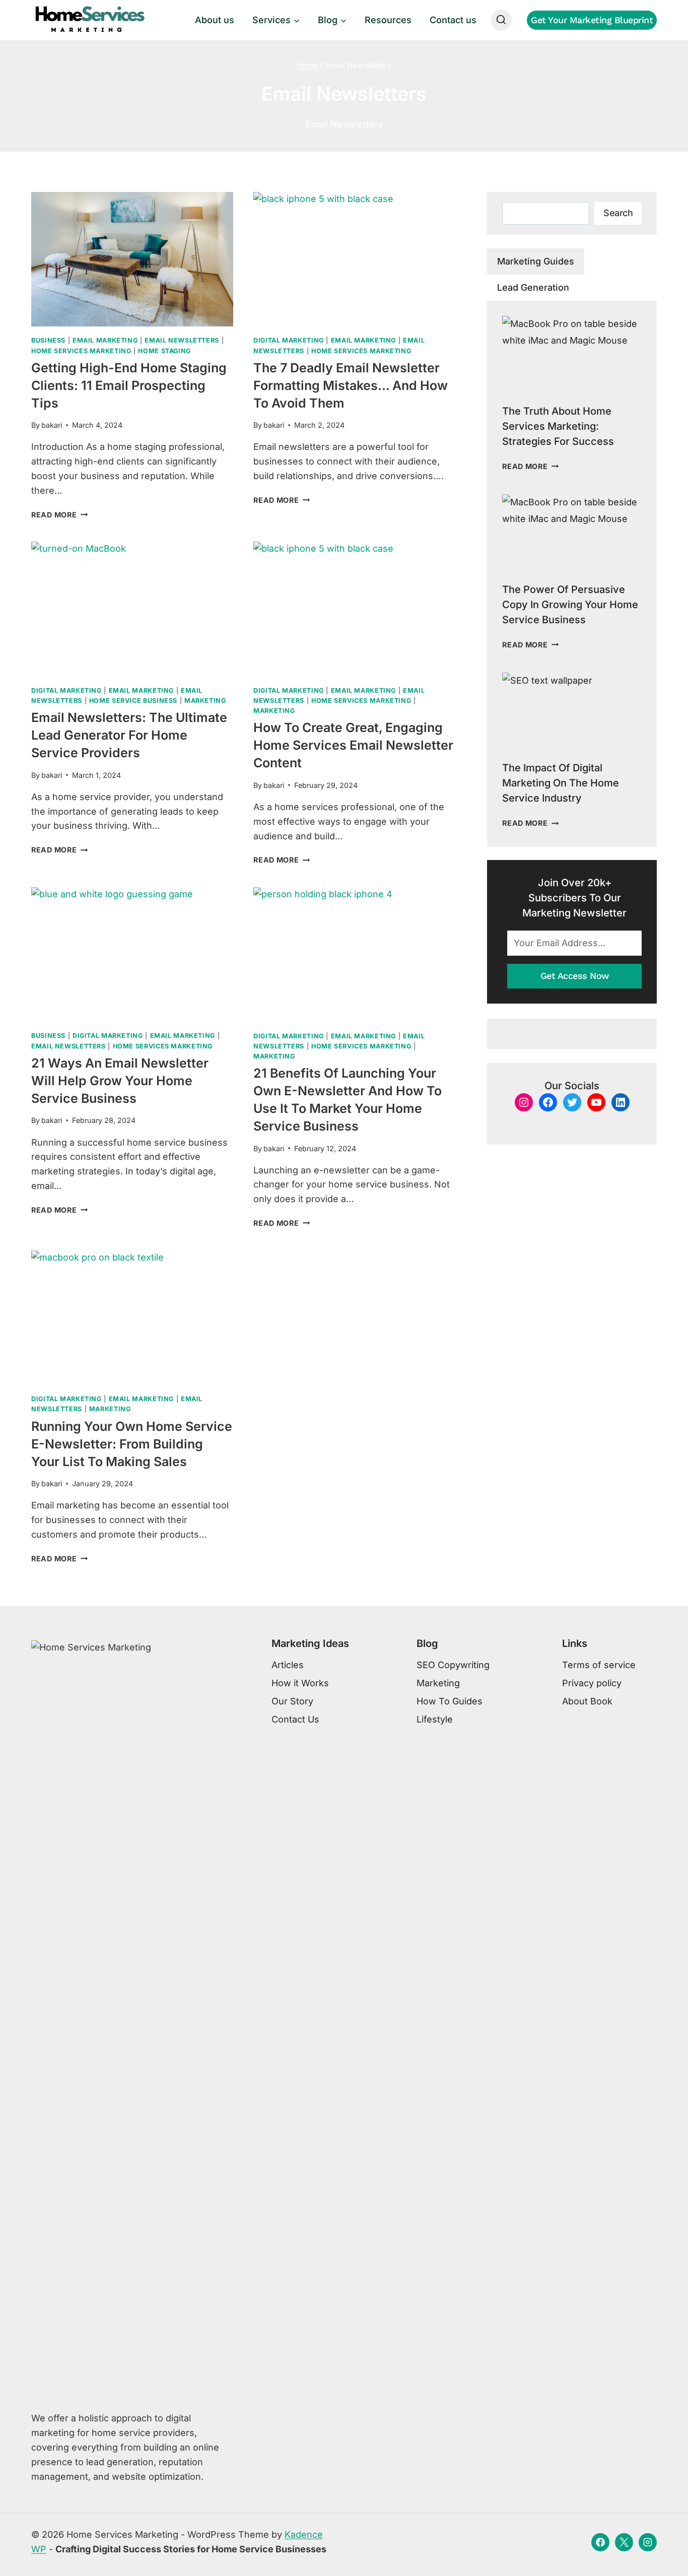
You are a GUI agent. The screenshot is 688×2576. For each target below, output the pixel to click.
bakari (52, 425)
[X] (624, 2542)
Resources (388, 20)
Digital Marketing (289, 340)
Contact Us (295, 1719)
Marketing (205, 701)
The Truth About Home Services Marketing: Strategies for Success (558, 426)
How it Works (300, 1683)
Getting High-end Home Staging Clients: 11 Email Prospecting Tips (129, 385)
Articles (288, 1665)
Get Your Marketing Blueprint (592, 20)
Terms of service (599, 1665)
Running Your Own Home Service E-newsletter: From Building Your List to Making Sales (132, 1444)
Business (48, 340)
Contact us (453, 20)
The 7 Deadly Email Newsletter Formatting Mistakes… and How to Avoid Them (351, 385)
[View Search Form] (501, 20)
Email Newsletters (182, 340)
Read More (59, 515)
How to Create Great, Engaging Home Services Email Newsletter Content (353, 745)
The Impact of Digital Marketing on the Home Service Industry (561, 783)
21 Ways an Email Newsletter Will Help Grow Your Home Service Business (120, 1081)
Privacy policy (592, 1683)
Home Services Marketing (81, 351)
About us (215, 20)
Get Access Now (575, 976)
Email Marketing (105, 340)
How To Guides (450, 1701)
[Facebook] (600, 2542)
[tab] (536, 261)
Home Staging (164, 351)
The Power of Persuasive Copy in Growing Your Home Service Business (570, 605)
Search (618, 213)
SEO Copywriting (453, 1665)
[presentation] (132, 259)
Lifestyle (435, 1719)
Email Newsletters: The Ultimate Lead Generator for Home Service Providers (129, 735)
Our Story (292, 1701)
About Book (587, 1701)
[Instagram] (648, 2542)
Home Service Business (133, 701)
